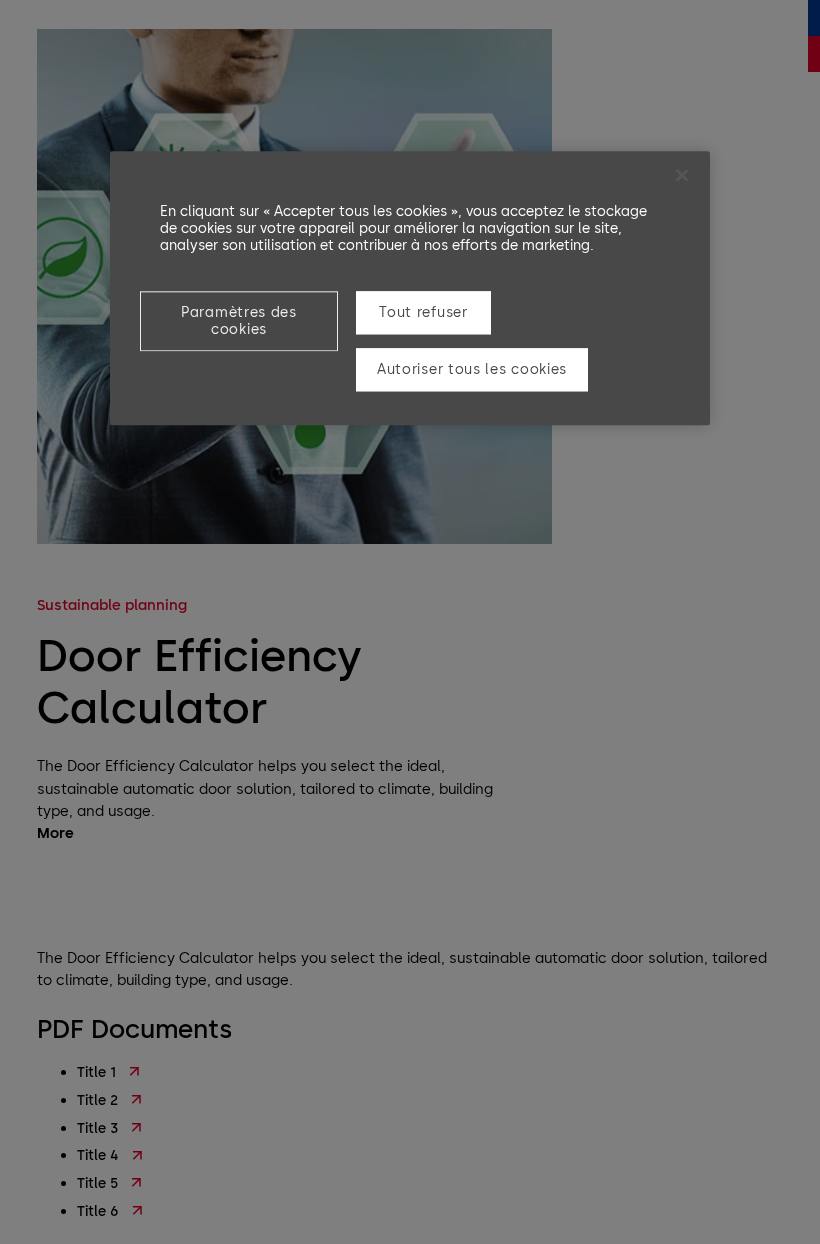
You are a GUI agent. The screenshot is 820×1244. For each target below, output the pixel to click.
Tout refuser (423, 312)
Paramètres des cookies (239, 321)
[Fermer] (682, 175)
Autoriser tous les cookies (472, 370)
